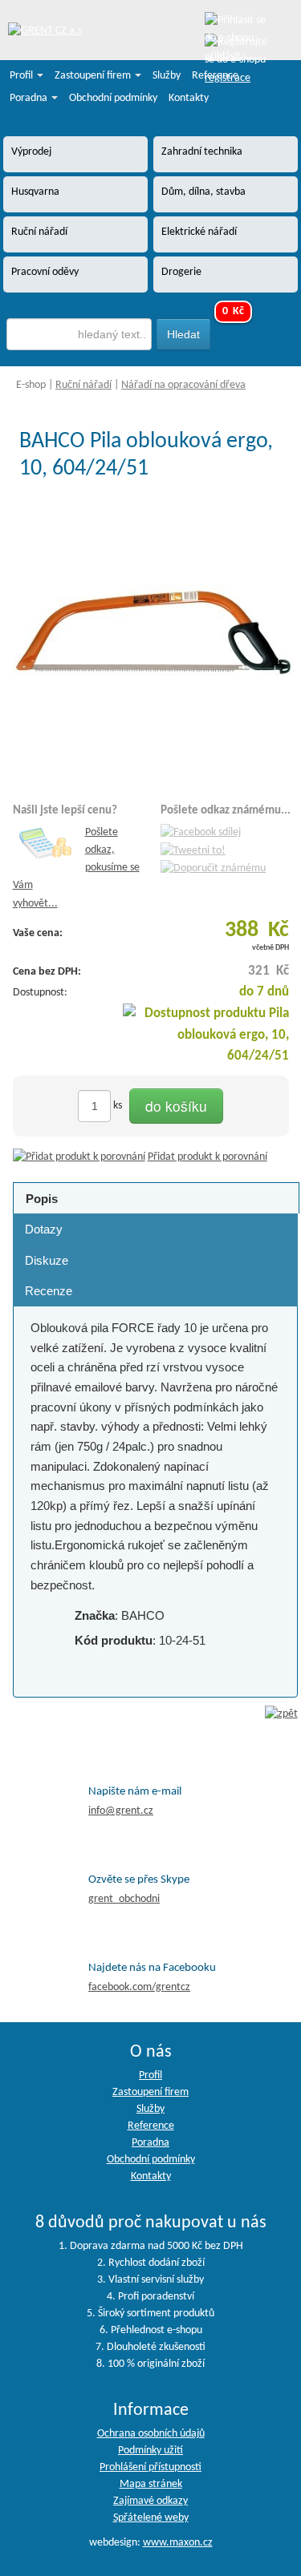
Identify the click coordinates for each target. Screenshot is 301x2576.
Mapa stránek (151, 2484)
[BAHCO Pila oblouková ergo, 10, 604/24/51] (155, 636)
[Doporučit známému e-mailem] (213, 869)
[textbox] (79, 334)
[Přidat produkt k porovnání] (79, 1157)
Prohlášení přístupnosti (150, 2467)
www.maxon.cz (178, 2543)
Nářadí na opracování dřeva (183, 385)
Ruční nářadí (83, 385)
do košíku (176, 1106)
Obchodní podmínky (113, 98)
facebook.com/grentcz (139, 1987)
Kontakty (189, 98)
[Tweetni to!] (193, 851)
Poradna (30, 98)
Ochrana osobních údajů (151, 2434)
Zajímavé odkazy (150, 2501)
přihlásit (223, 57)
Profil (22, 76)
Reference (215, 76)
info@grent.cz (121, 1811)
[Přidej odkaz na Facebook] (201, 832)
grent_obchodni (124, 1899)
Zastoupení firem (94, 76)
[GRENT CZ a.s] (45, 32)
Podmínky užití (150, 2451)
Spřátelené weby (151, 2518)
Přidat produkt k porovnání (207, 1157)
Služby (167, 76)
